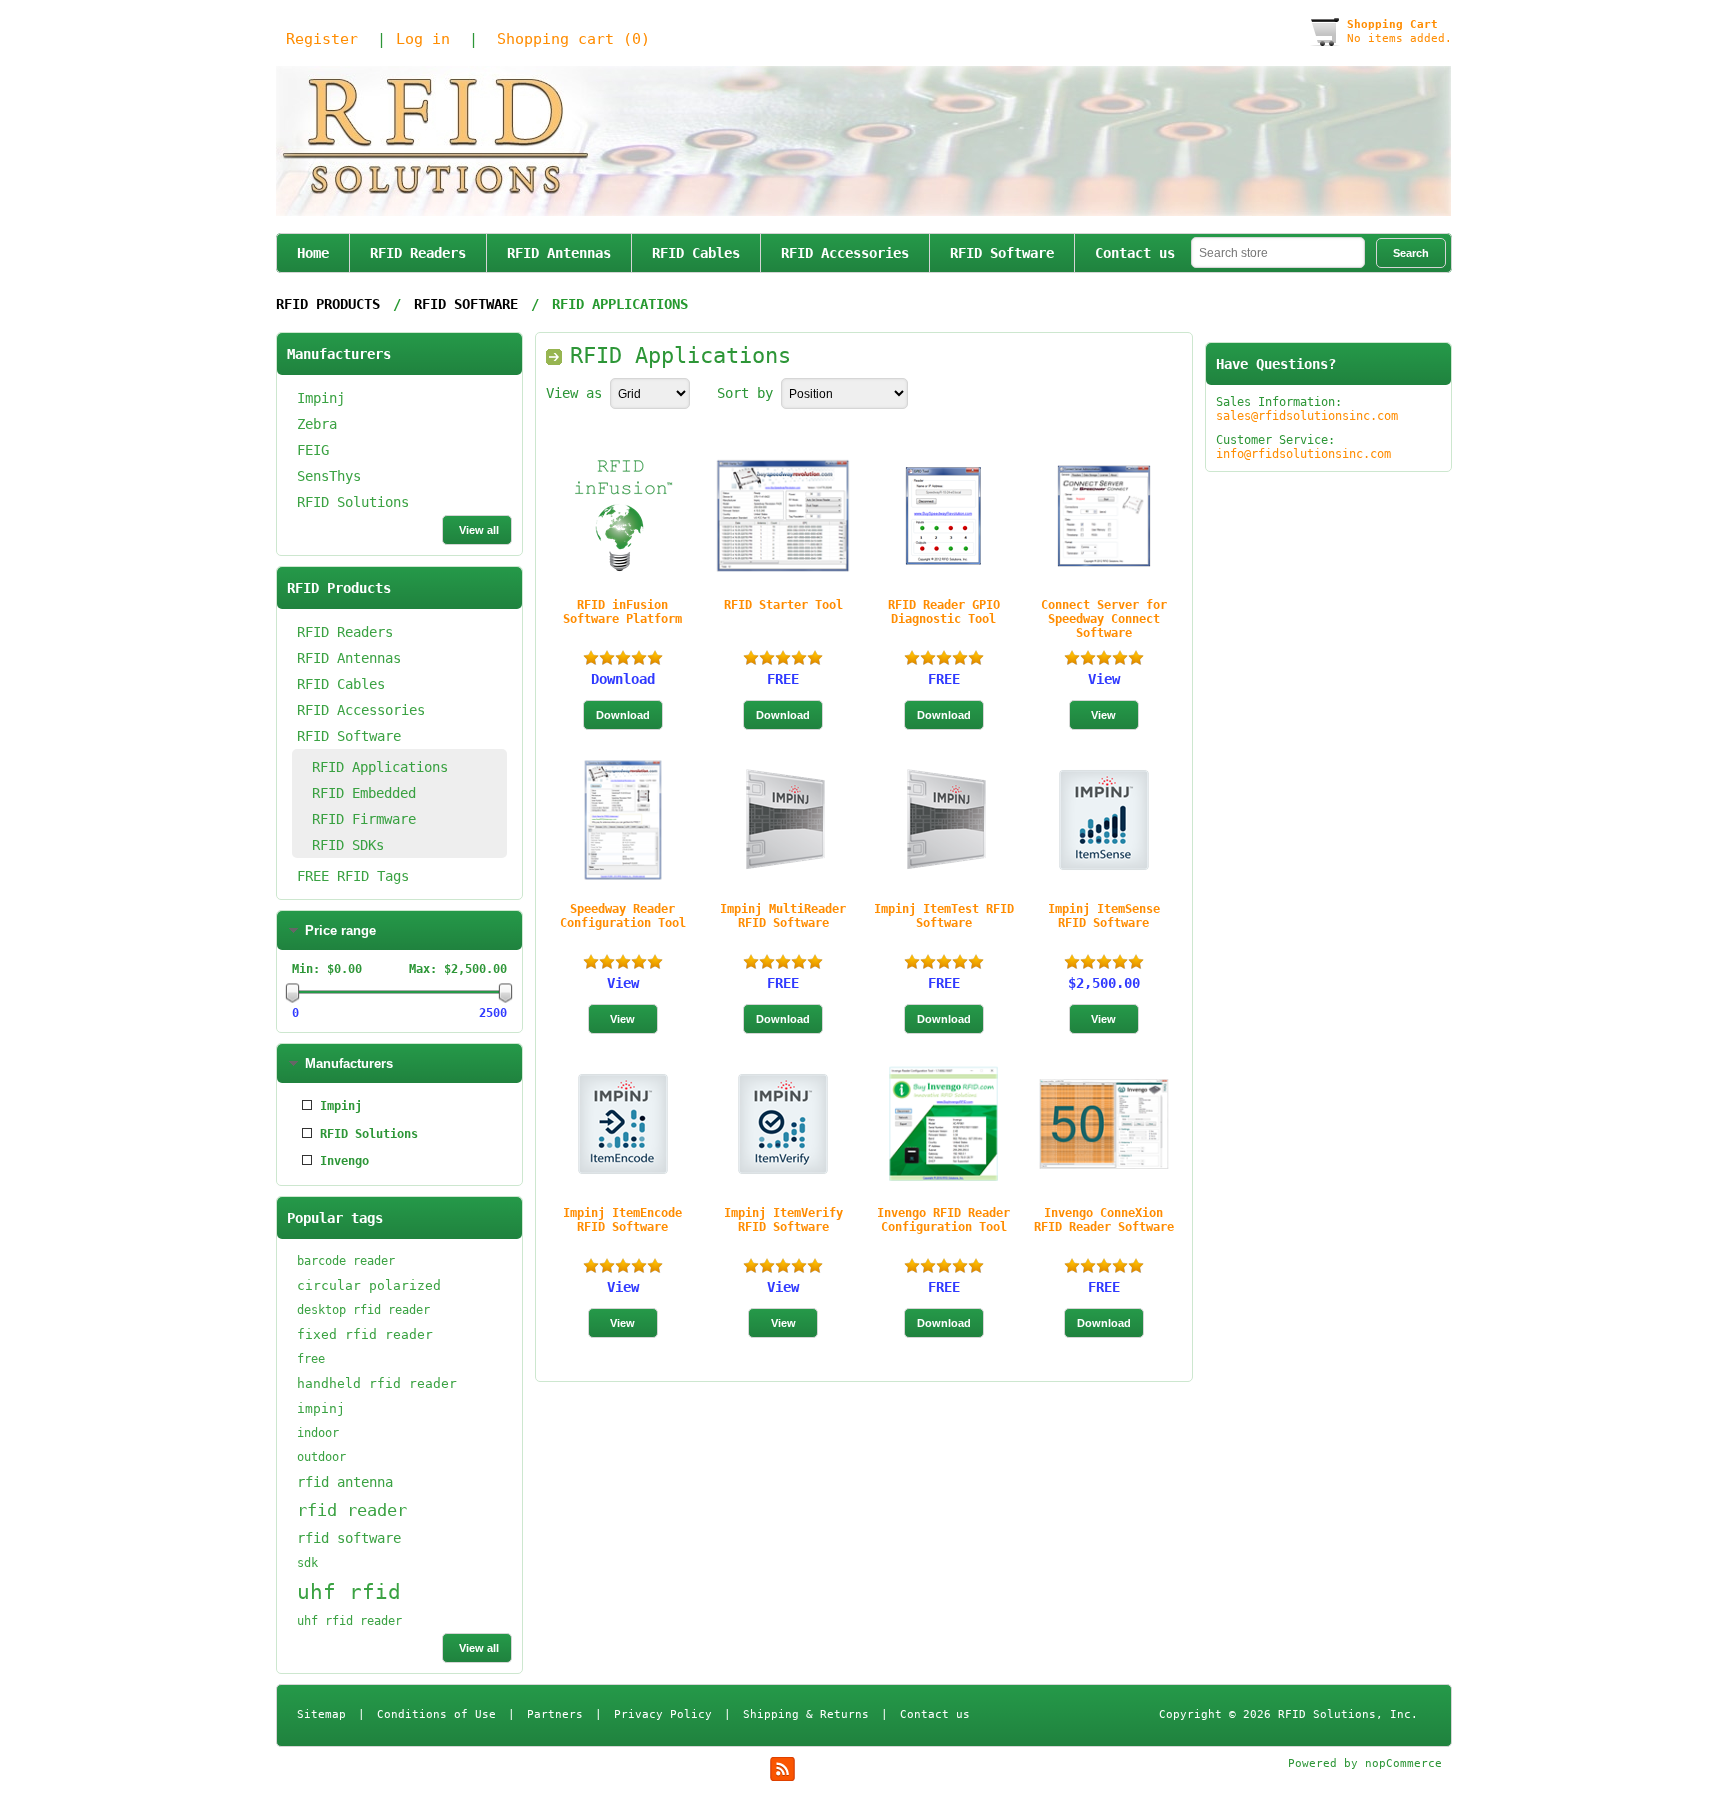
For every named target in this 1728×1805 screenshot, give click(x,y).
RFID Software (1002, 253)
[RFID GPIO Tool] (943, 516)
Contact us (1135, 253)
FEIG (313, 450)
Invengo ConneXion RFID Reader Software (1104, 1220)
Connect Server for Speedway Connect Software (1104, 619)
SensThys (329, 476)
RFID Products (328, 304)
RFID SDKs (348, 845)
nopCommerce (1403, 1763)
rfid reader (352, 1510)
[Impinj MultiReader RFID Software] (783, 820)
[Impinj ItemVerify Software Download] (783, 1124)
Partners (555, 1714)
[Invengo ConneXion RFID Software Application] (1104, 1124)
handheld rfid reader (377, 1383)
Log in (423, 39)
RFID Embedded (364, 793)
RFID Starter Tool (783, 605)
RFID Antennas (559, 253)
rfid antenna (345, 1482)
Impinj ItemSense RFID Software (1104, 916)
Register (322, 39)
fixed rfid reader (365, 1334)
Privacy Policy (663, 1714)
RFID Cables (696, 253)
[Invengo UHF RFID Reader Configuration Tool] (943, 1124)
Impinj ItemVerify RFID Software (783, 1220)
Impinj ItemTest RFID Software (944, 916)
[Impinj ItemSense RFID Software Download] (1104, 820)
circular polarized (369, 1285)
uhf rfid (349, 1592)
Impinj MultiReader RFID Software (783, 916)
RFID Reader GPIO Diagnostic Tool (944, 612)
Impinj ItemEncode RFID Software (622, 1220)
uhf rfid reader (349, 1621)
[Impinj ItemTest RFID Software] (943, 820)
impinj (321, 1408)
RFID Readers (418, 253)
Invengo (344, 1161)
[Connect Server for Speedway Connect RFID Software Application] (1104, 516)
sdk (307, 1563)
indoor (318, 1433)
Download (623, 679)
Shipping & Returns (806, 1714)
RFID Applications (380, 767)
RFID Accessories (845, 253)
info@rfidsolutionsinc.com (1303, 454)
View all (479, 530)
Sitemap (321, 1714)
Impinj (321, 398)
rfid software (349, 1538)
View (1104, 679)
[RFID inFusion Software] (623, 516)
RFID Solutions (353, 502)
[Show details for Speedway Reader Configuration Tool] (623, 820)
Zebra (317, 424)
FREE (783, 679)
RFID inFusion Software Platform (622, 612)
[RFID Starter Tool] (783, 516)
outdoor (321, 1457)
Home (313, 253)
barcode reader (346, 1261)
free (311, 1359)
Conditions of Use (436, 1714)
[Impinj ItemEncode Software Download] (623, 1124)
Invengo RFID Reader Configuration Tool (943, 1220)
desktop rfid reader (363, 1310)
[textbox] (1278, 252)
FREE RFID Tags (353, 876)
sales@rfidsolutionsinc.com (1307, 416)
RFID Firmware (364, 819)
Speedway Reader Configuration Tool (623, 916)
